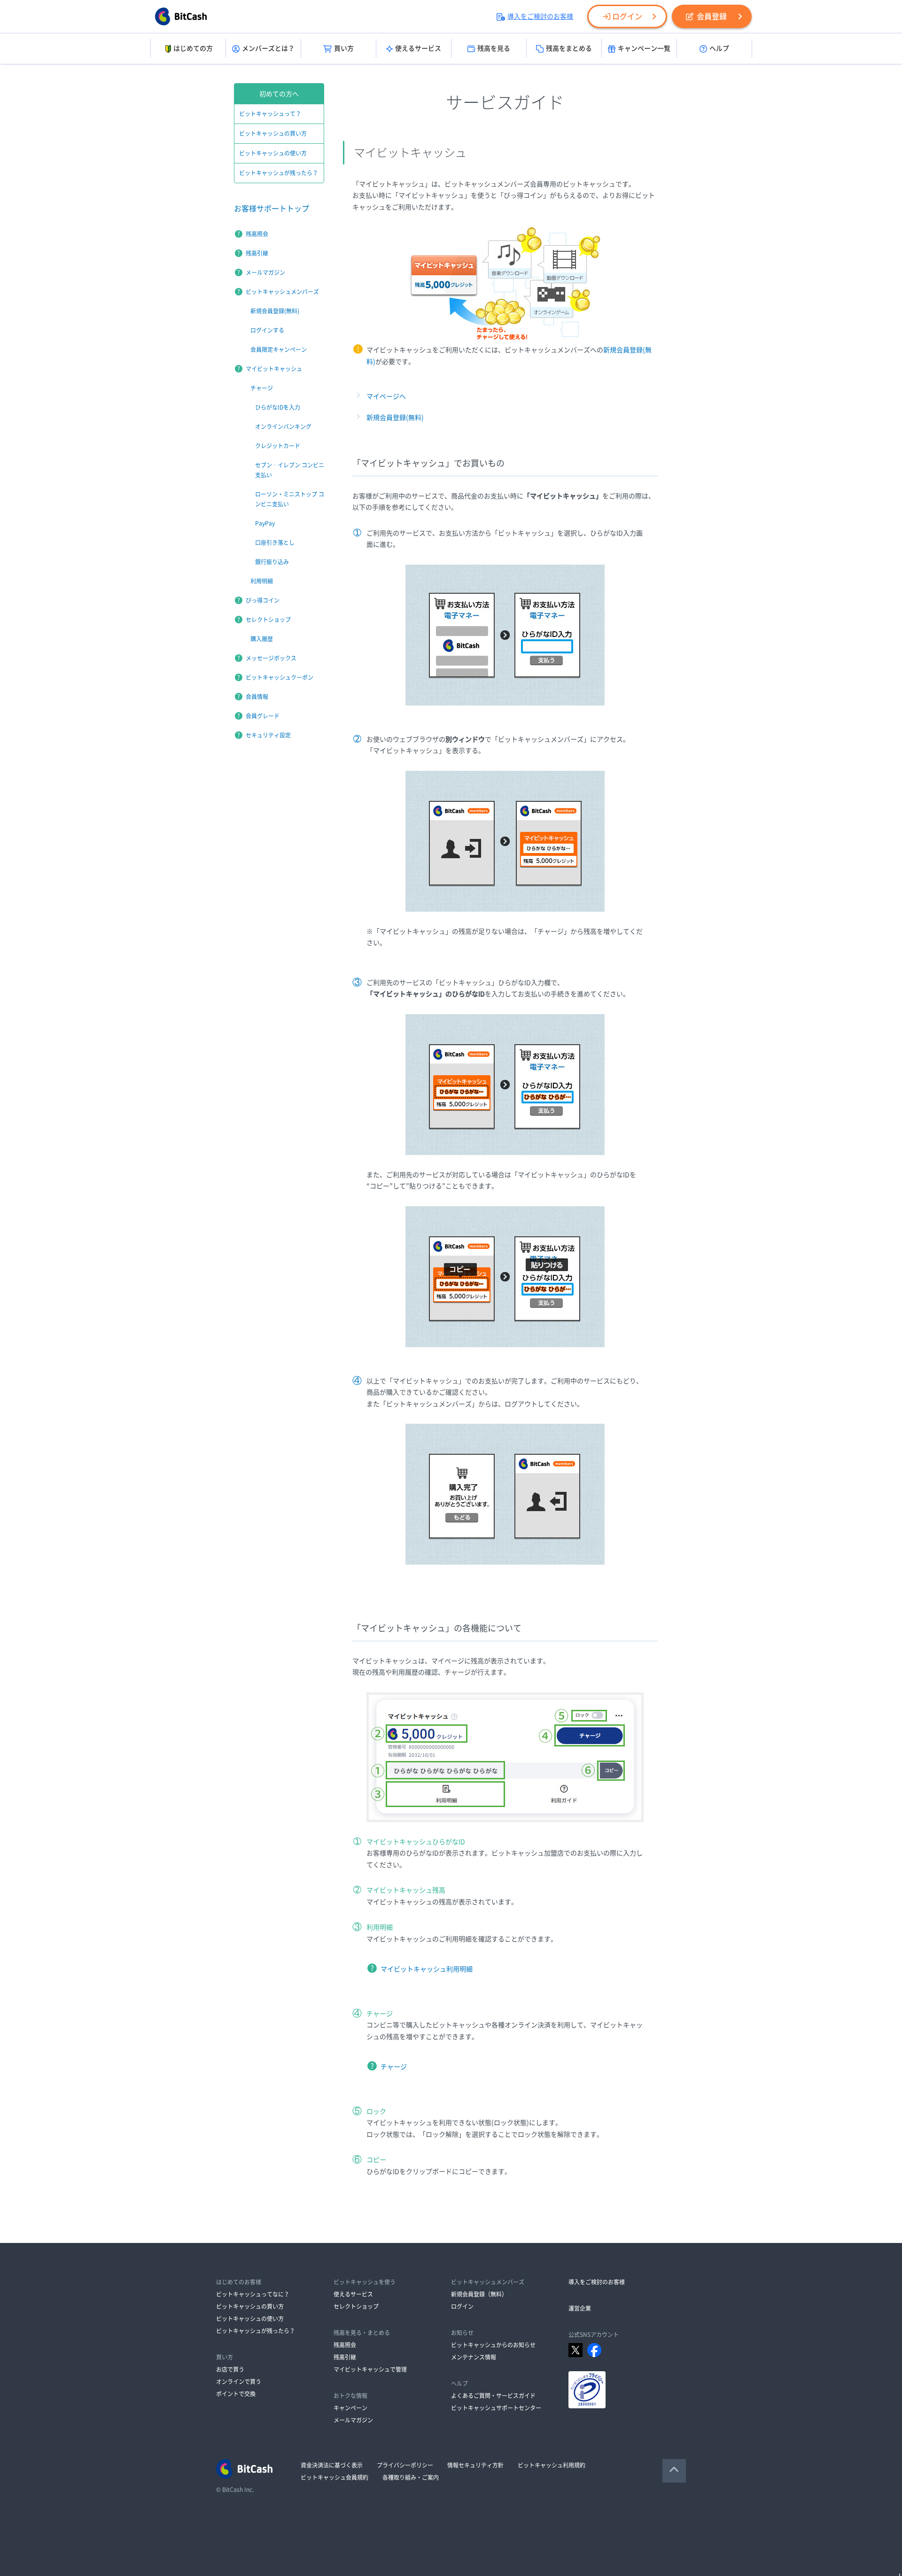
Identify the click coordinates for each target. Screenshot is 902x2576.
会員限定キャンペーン (279, 349)
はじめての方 (193, 48)
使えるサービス (418, 48)
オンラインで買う (239, 2382)
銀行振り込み (272, 562)
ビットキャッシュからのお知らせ (493, 2345)
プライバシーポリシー (405, 2465)
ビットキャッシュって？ (270, 114)
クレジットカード (278, 446)
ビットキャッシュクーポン (280, 677)
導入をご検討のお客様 (540, 16)
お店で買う (230, 2369)
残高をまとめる (569, 48)
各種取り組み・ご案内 (411, 2477)
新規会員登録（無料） (479, 2294)
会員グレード (263, 716)
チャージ (394, 2067)
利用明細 (262, 581)
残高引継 (257, 253)
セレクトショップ (268, 620)
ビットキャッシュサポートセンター (496, 2408)
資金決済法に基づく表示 (332, 2465)
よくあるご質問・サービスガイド (493, 2396)
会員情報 (257, 697)
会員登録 (712, 16)
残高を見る (494, 48)
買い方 (344, 48)
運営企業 (580, 2308)
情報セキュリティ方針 (475, 2465)
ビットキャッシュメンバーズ (282, 292)
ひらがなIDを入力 (278, 407)
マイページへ (386, 396)
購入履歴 (262, 639)
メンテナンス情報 (474, 2357)
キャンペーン (350, 2408)
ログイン (627, 16)
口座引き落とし (275, 543)
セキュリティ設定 (268, 735)
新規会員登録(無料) (395, 418)
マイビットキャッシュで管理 (370, 2369)
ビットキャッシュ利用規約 (552, 2465)
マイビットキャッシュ (274, 369)
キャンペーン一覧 (644, 48)
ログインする (267, 330)
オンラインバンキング (283, 427)
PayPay (265, 523)
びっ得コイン (263, 600)
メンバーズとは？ (268, 48)
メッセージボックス (271, 658)
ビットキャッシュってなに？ (253, 2294)
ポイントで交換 (236, 2394)
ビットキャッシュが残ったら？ (279, 173)
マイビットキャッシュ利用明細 (427, 1969)
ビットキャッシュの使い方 (273, 153)
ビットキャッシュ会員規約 (334, 2477)
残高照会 (257, 234)
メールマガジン (265, 272)
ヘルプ (719, 48)
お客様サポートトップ (272, 209)
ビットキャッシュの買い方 (273, 133)
